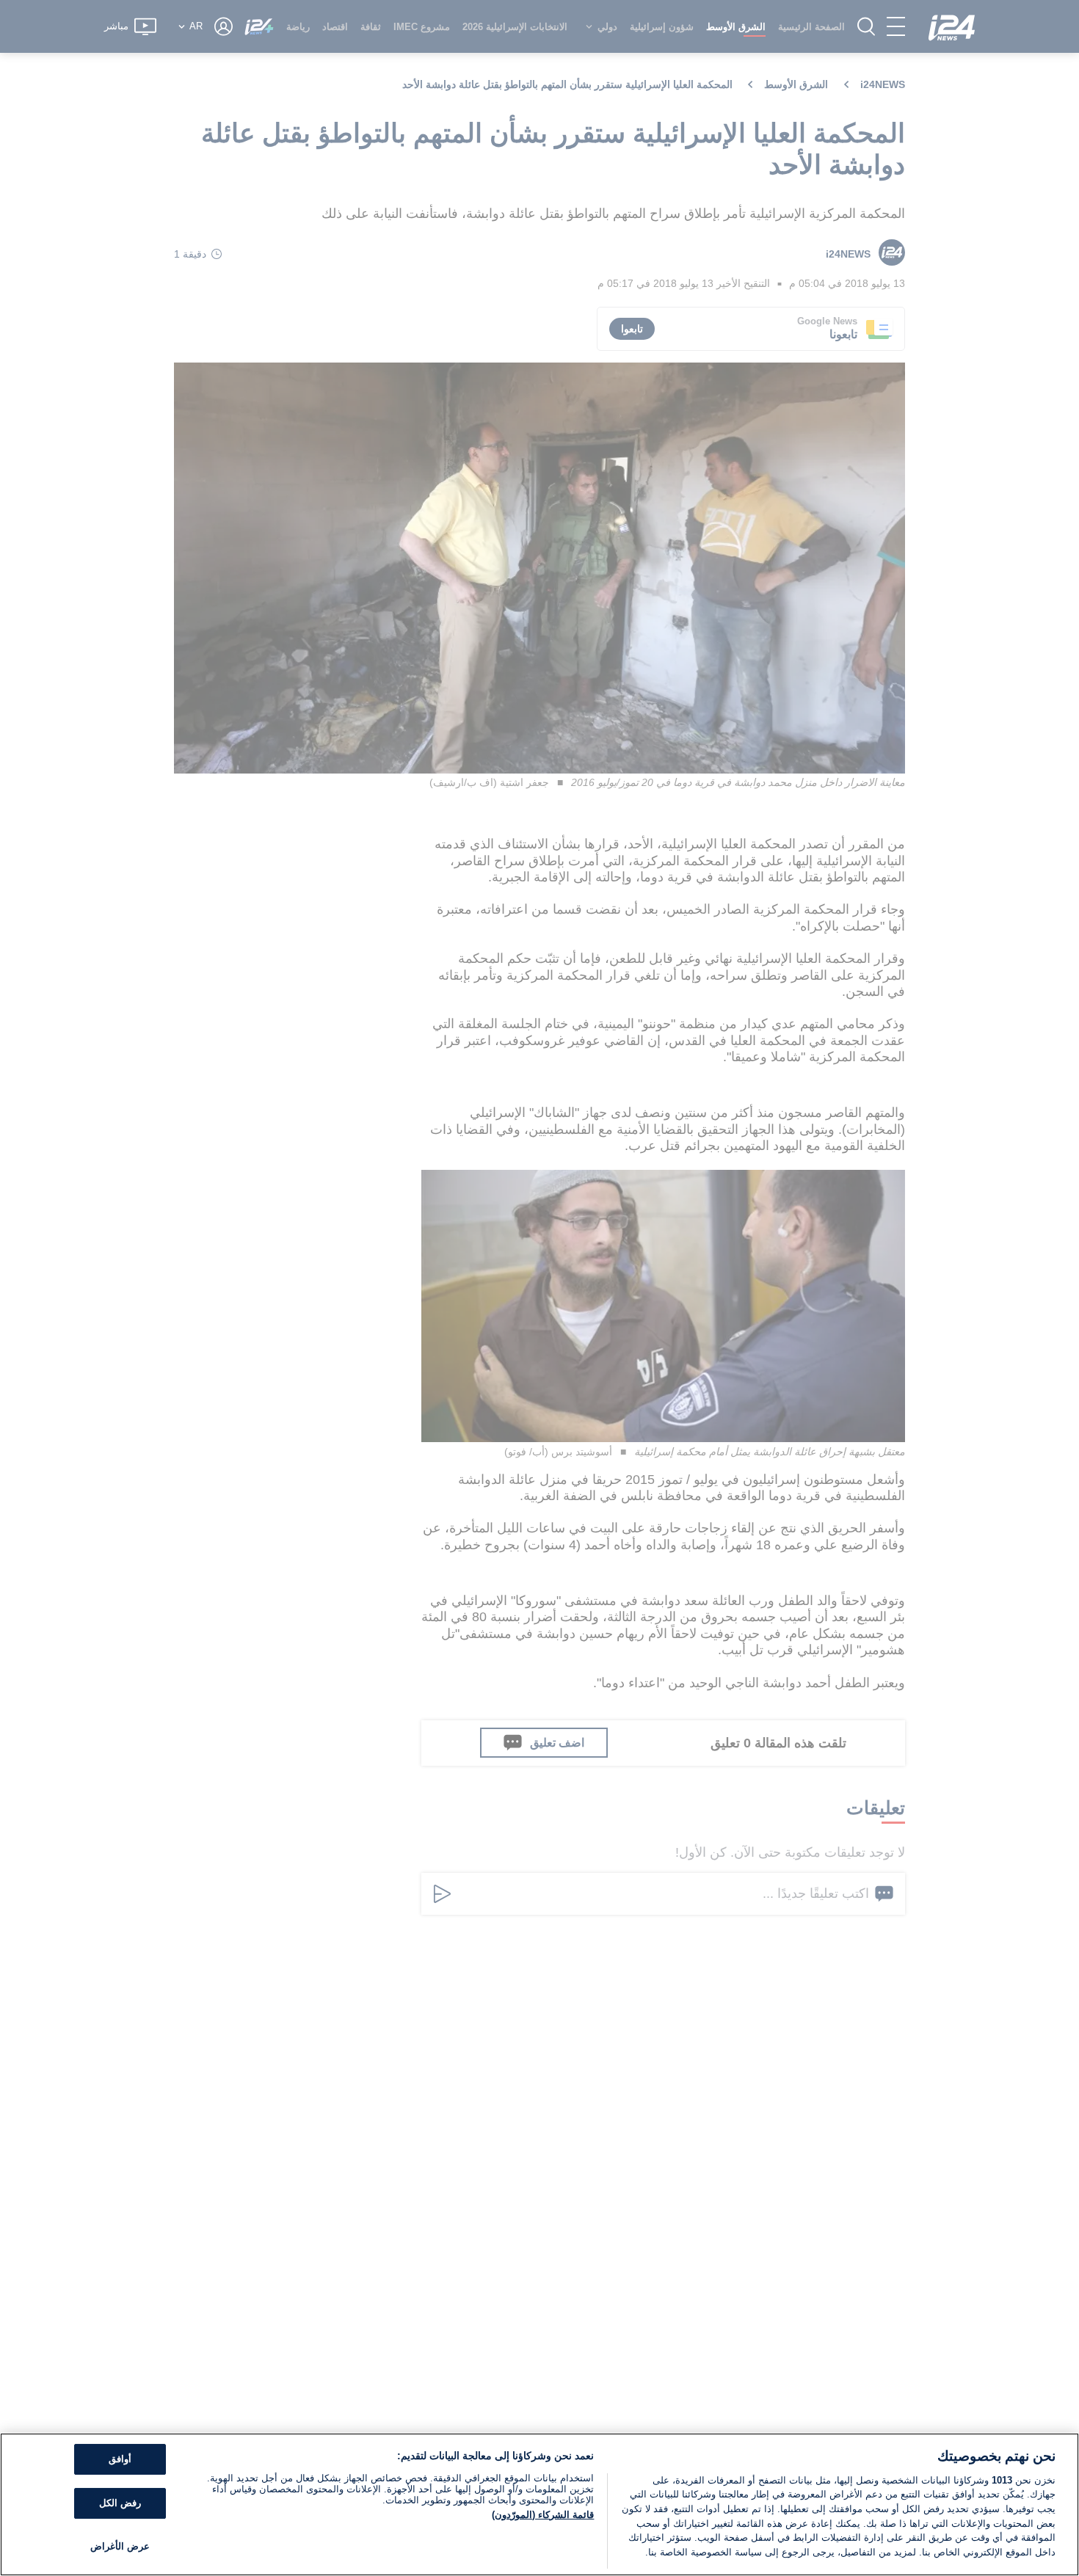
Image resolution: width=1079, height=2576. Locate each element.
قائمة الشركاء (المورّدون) (543, 2515)
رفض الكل (120, 2503)
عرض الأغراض (120, 2546)
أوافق (120, 2460)
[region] (539, 2504)
